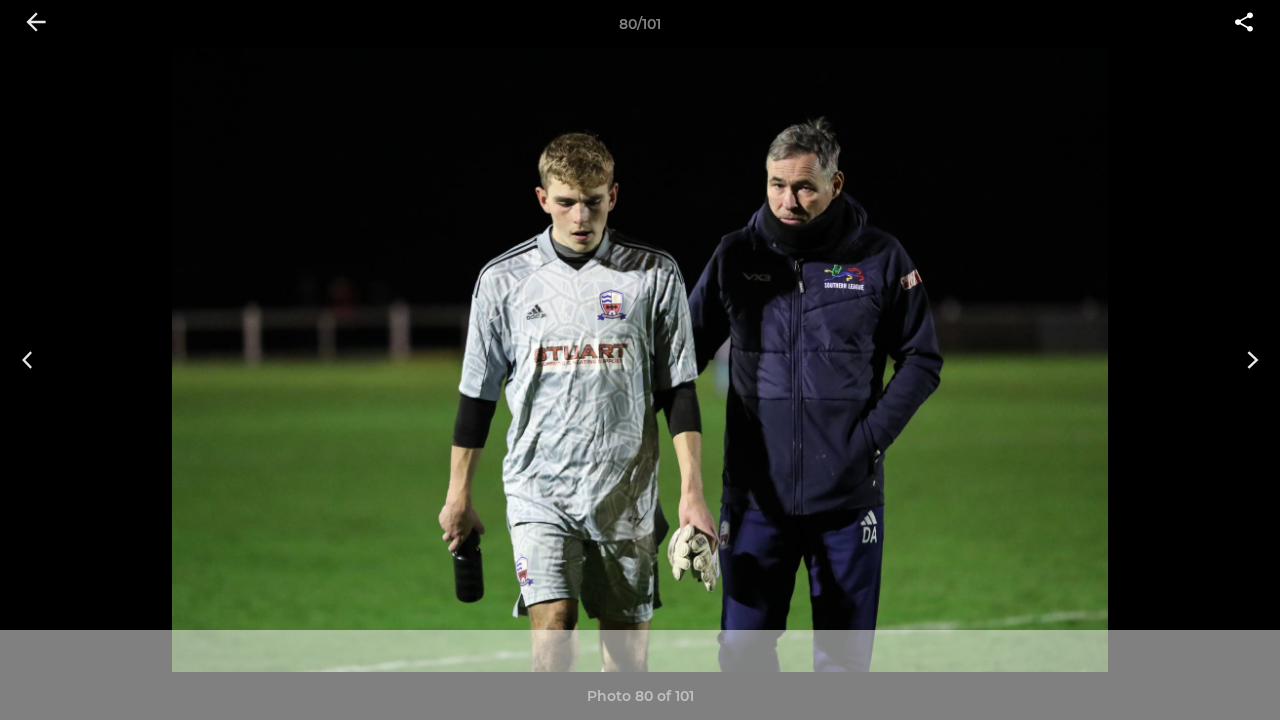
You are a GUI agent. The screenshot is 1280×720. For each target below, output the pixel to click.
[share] (1244, 24)
